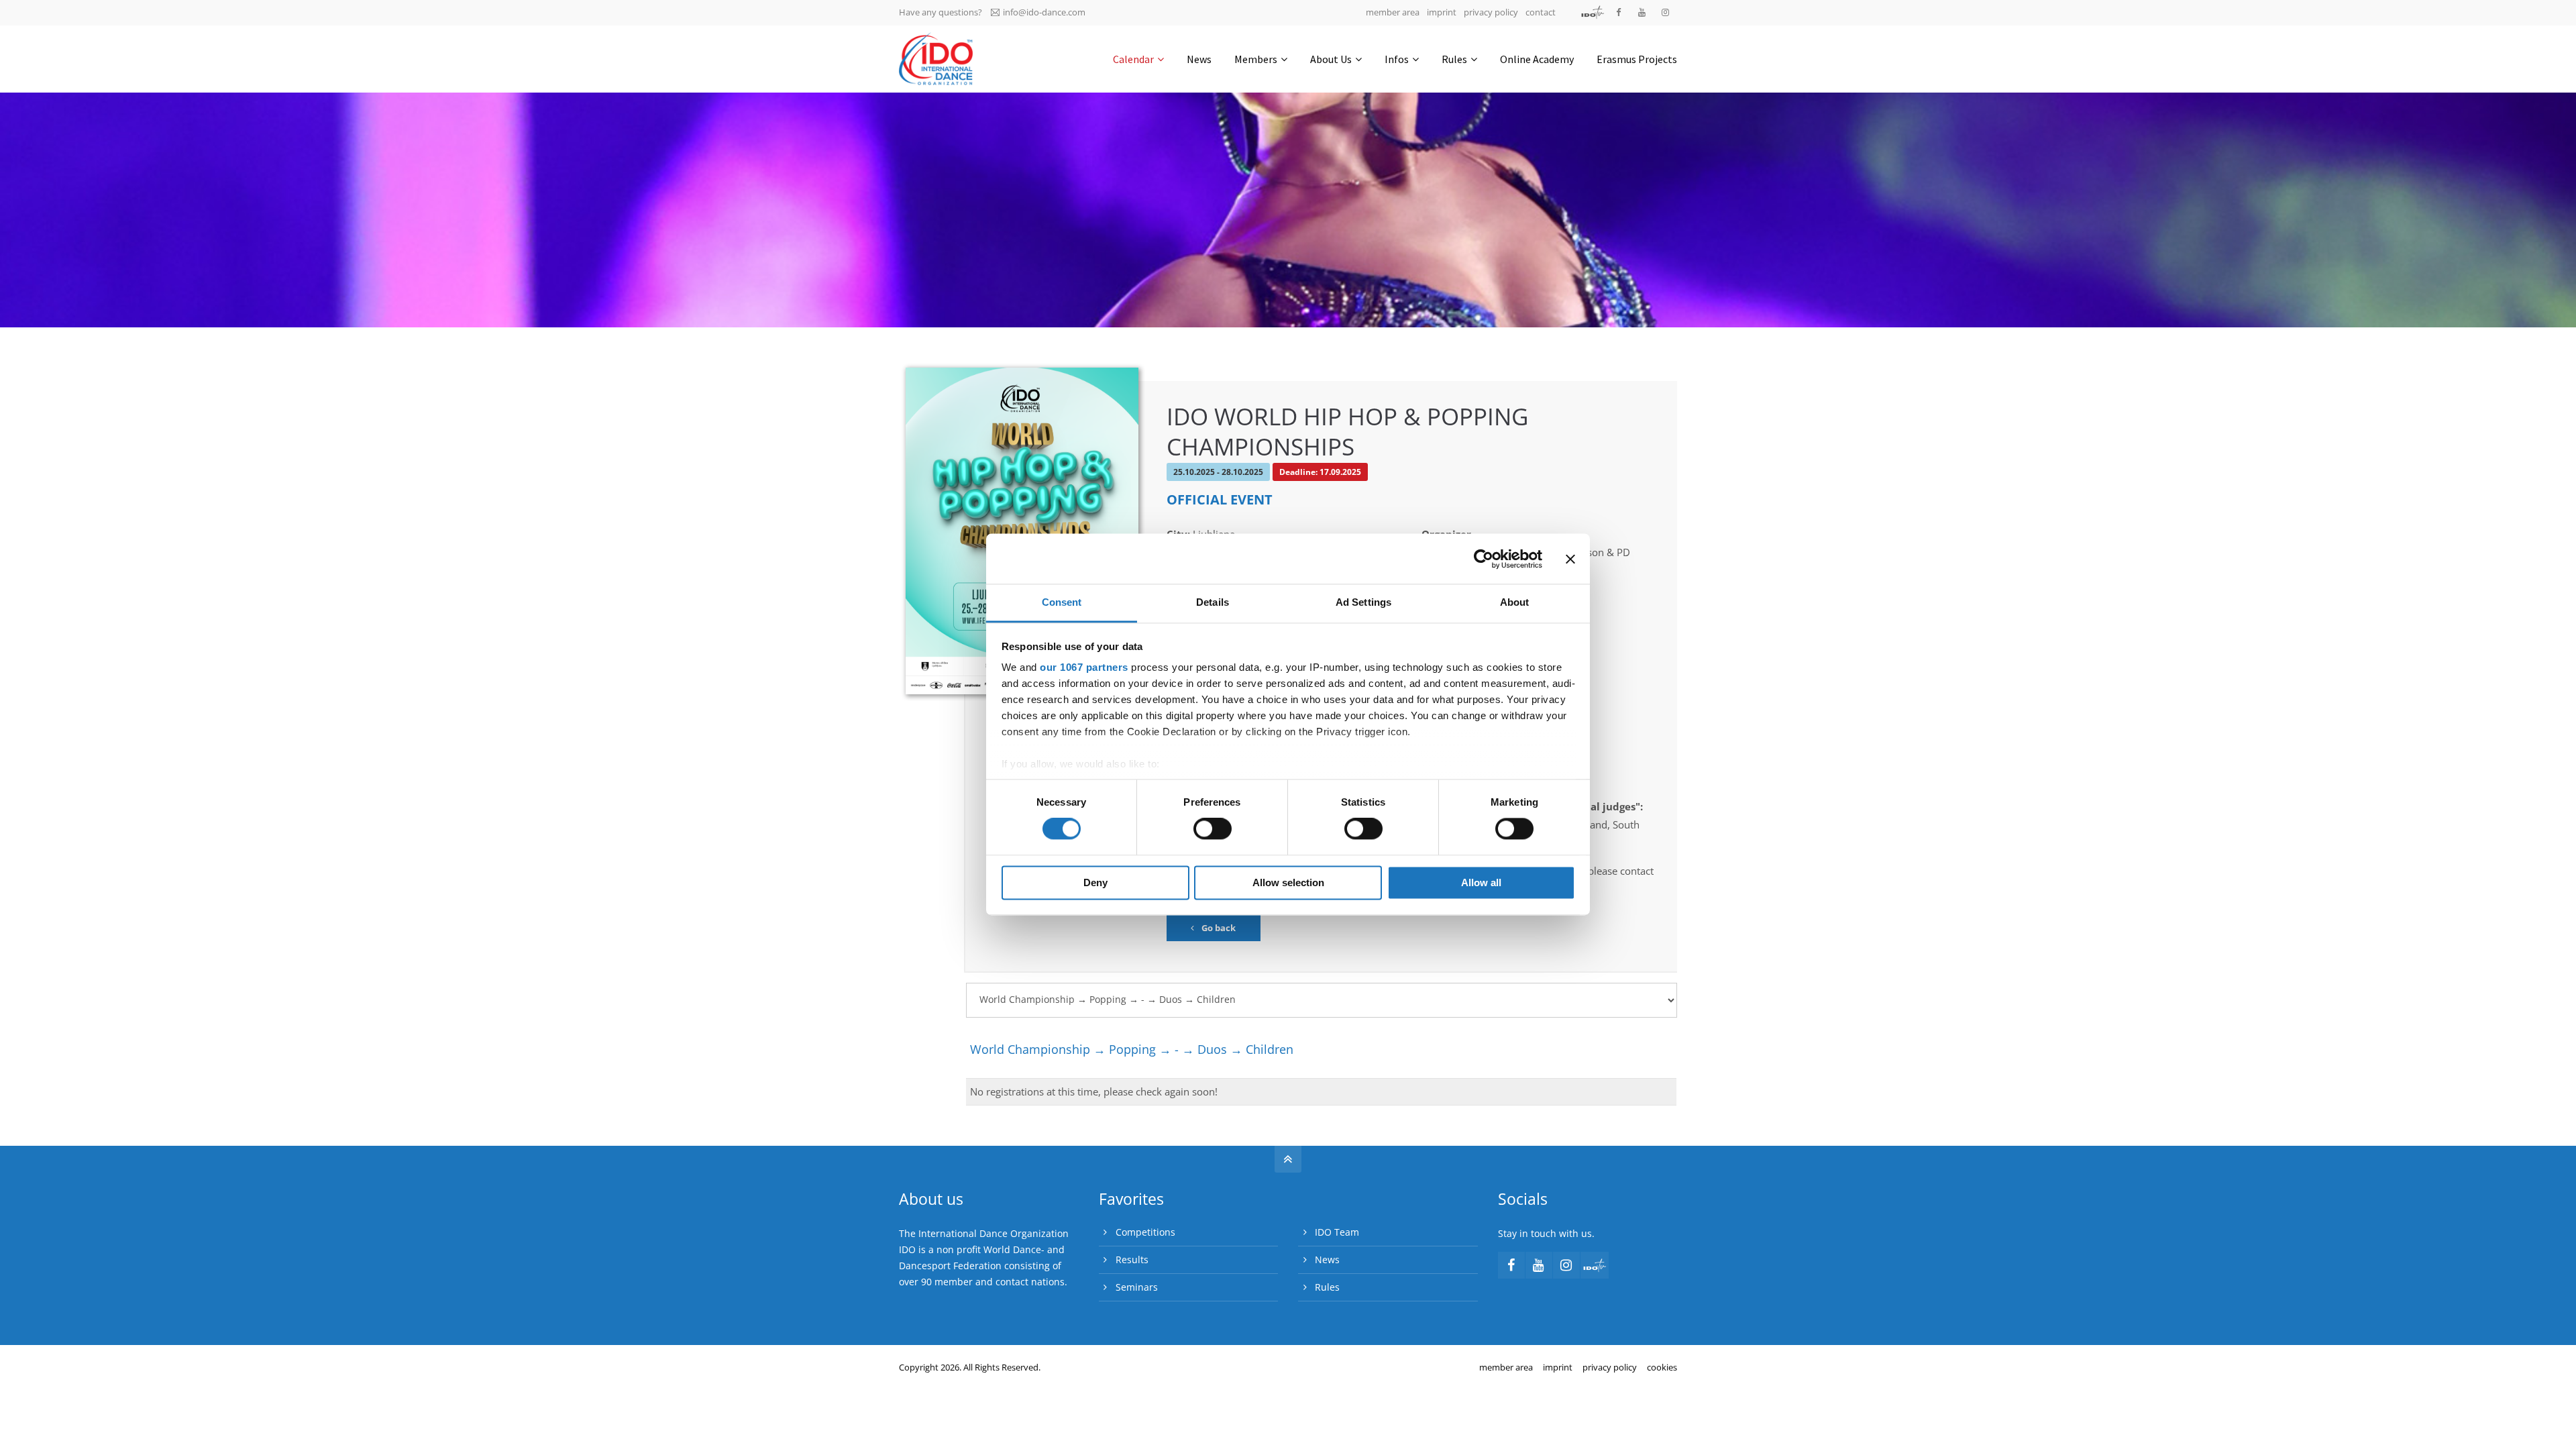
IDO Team (1337, 1232)
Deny (1095, 882)
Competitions (1145, 1232)
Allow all (1481, 882)
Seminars (1137, 1287)
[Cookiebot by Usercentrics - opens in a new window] (1484, 559)
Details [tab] (1213, 602)
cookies (1662, 1367)
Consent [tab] (1062, 602)
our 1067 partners (1084, 667)
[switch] (1213, 829)
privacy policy (1491, 12)
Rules (1327, 1287)
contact (1541, 12)
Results (1132, 1259)
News (1327, 1259)
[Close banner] (1570, 559)
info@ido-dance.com (1044, 12)
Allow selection (1288, 882)
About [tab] (1515, 602)
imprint (1442, 12)
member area (1393, 12)
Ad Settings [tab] (1363, 602)
